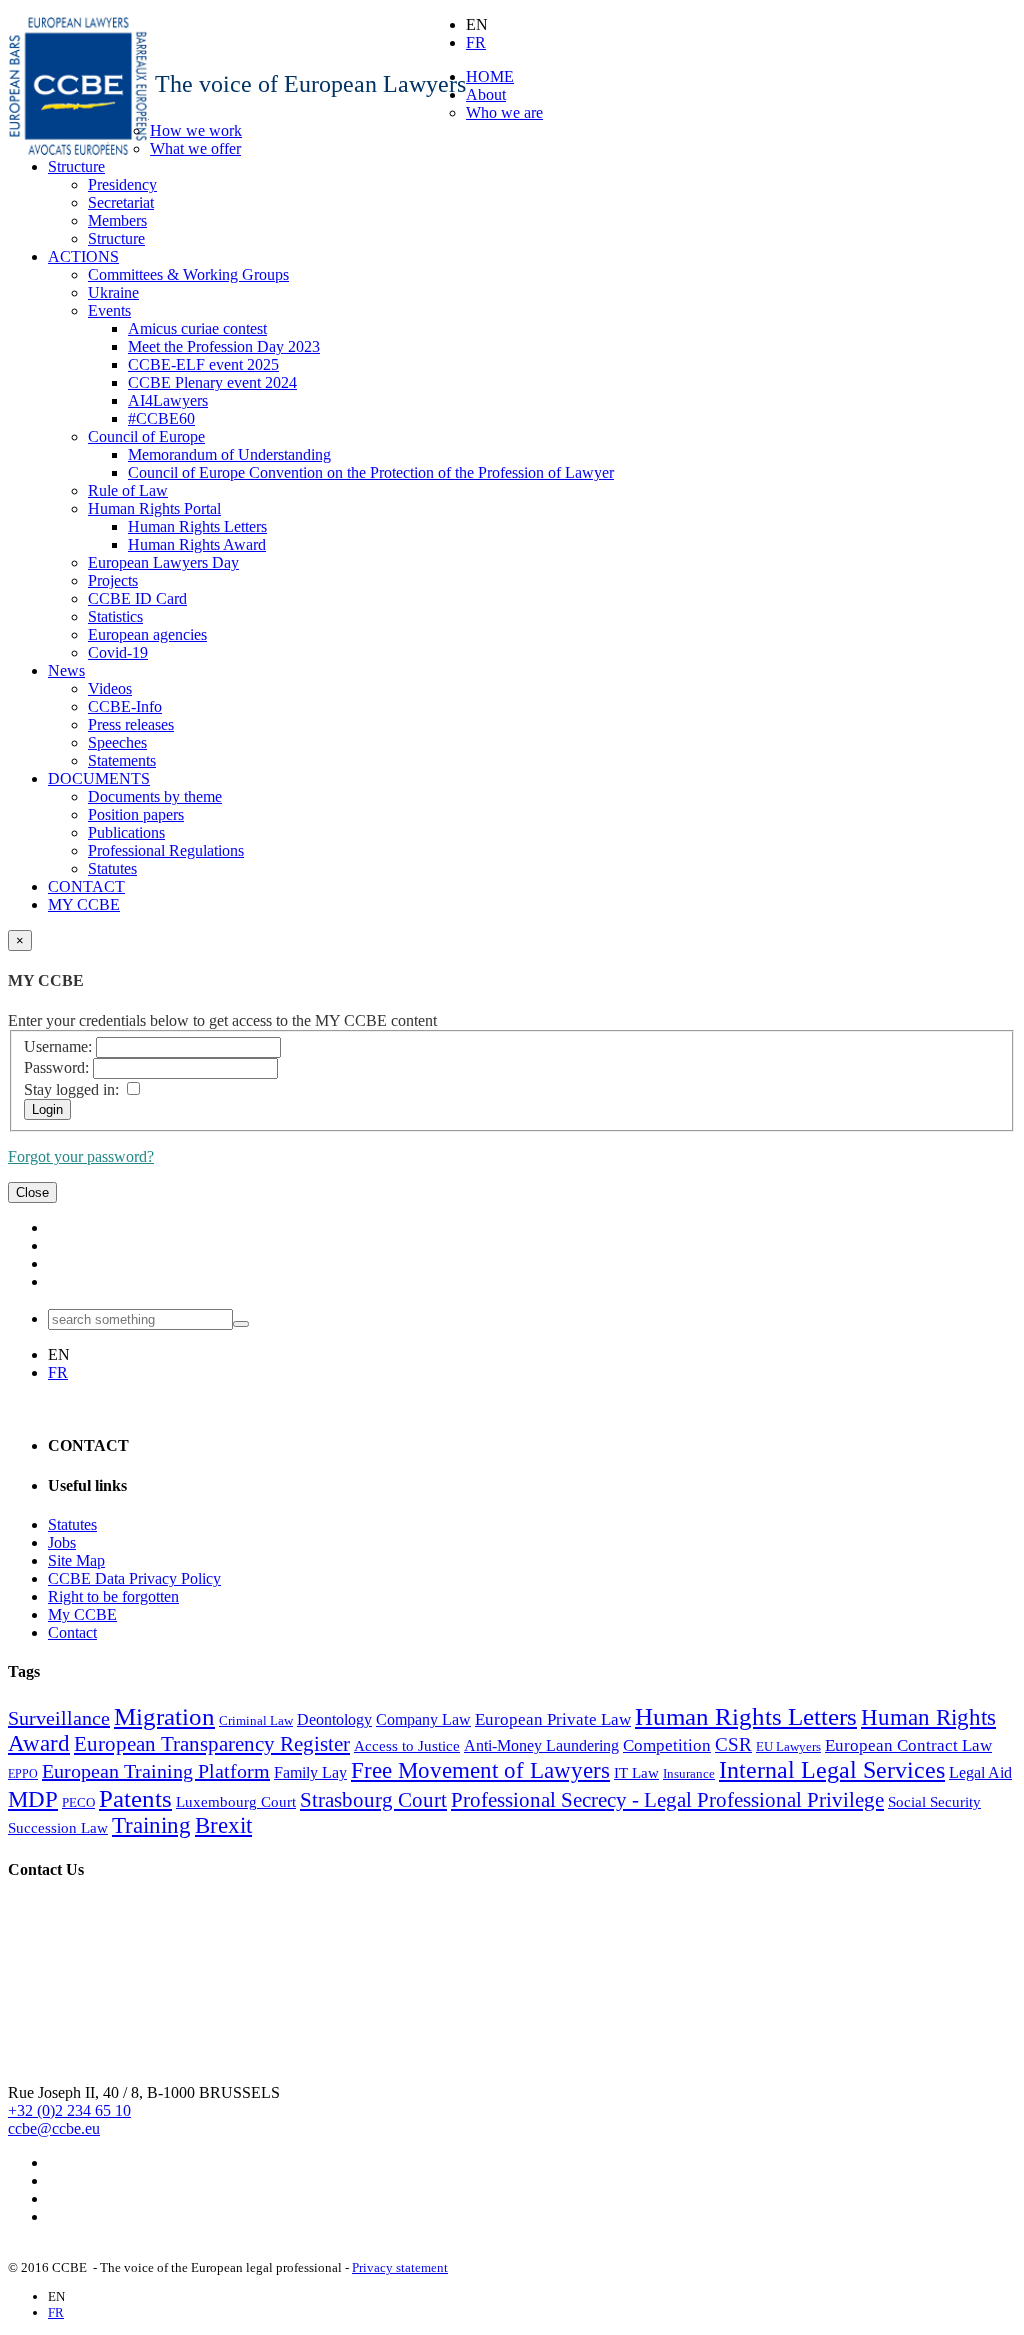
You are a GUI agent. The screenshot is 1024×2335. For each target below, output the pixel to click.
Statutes (112, 868)
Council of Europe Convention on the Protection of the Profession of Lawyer (371, 472)
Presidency (122, 184)
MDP (33, 1799)
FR (476, 42)
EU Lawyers (788, 1746)
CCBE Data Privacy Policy (134, 1578)
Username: (58, 1046)
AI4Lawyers (168, 400)
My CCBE (82, 1614)
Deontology (334, 1719)
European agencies (147, 634)
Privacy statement (400, 2267)
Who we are (504, 112)
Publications (126, 832)
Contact (72, 1632)
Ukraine (113, 292)
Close (32, 1192)
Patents (135, 1798)
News (66, 670)
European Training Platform (156, 1771)
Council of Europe (146, 436)
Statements (122, 760)
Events (109, 310)
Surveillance (59, 1718)
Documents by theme (155, 796)
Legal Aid (980, 1772)
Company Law (423, 1719)
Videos (110, 688)
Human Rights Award (197, 544)
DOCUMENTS (99, 778)
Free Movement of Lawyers (480, 1770)
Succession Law (58, 1828)
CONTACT (86, 886)
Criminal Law (256, 1720)
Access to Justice (407, 1746)
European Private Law (553, 1719)
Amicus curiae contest (197, 328)
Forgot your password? (81, 1156)
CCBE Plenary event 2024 (212, 382)
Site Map (76, 1560)
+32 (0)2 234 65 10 (69, 2110)
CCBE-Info (125, 706)
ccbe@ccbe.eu (54, 2128)
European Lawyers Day (163, 562)
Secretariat (121, 202)
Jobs (62, 1542)
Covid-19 (118, 652)
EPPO (23, 1774)
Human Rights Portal (154, 508)
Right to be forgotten (113, 1596)
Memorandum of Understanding (229, 454)
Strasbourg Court (373, 1800)
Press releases (131, 724)
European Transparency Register (212, 1744)
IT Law (636, 1773)
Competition (667, 1745)
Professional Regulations (166, 850)
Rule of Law (128, 490)
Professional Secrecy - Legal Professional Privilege (667, 1800)
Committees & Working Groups (188, 274)
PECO (78, 1802)
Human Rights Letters (197, 526)
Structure (76, 166)
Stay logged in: (71, 1089)
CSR (733, 1744)
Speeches (117, 742)
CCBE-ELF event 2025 (203, 364)
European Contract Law (908, 1745)
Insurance (689, 1773)
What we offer (195, 148)
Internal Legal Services (832, 1770)
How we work (196, 130)
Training (151, 1825)
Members (117, 220)
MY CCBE (84, 904)
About (486, 94)
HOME (490, 76)
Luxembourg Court (236, 1802)
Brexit (223, 1825)
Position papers (136, 814)
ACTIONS (83, 256)
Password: (56, 1067)
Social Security (934, 1802)
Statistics (115, 616)
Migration (164, 1716)
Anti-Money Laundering (541, 1745)
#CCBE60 (161, 418)
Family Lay (310, 1772)
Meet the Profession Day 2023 (224, 346)
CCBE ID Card (137, 598)
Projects (113, 580)
